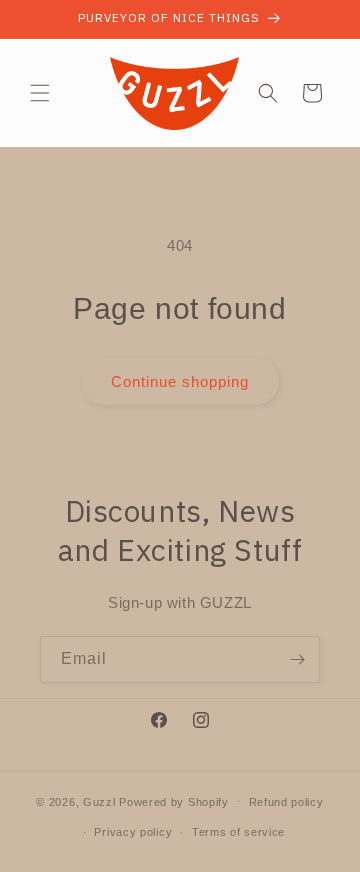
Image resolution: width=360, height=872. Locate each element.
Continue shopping (180, 381)
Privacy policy (133, 832)
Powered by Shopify (174, 801)
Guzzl (99, 801)
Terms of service (238, 832)
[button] (40, 93)
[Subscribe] (297, 659)
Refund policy (286, 802)
